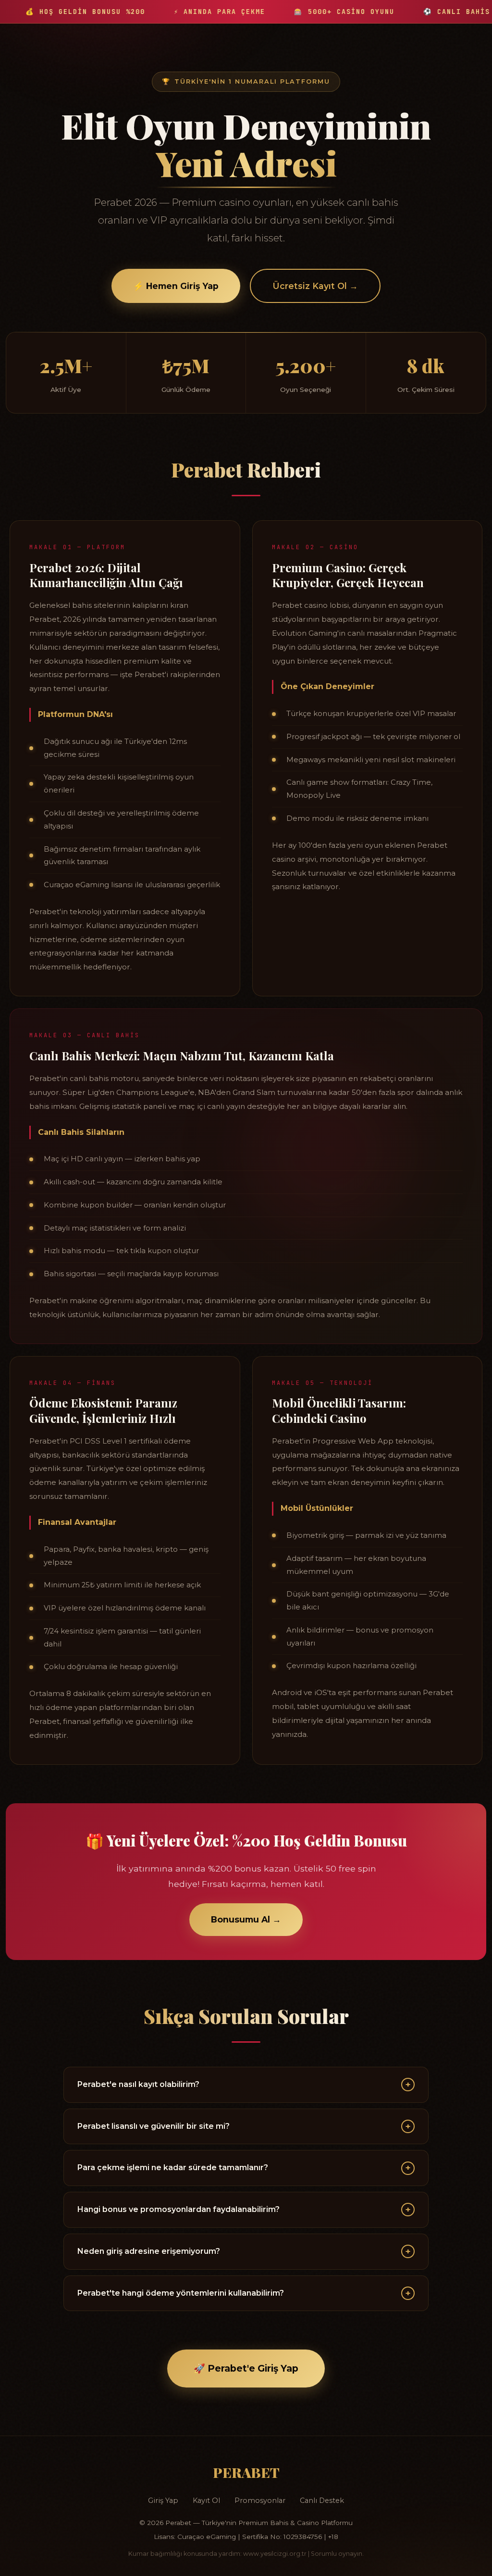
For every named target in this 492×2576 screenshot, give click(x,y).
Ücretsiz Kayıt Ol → (315, 286)
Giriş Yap (163, 2501)
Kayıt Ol (206, 2501)
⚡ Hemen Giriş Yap (176, 286)
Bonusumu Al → (246, 1919)
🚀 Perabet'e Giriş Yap (246, 2368)
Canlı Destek (322, 2501)
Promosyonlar (260, 2501)
